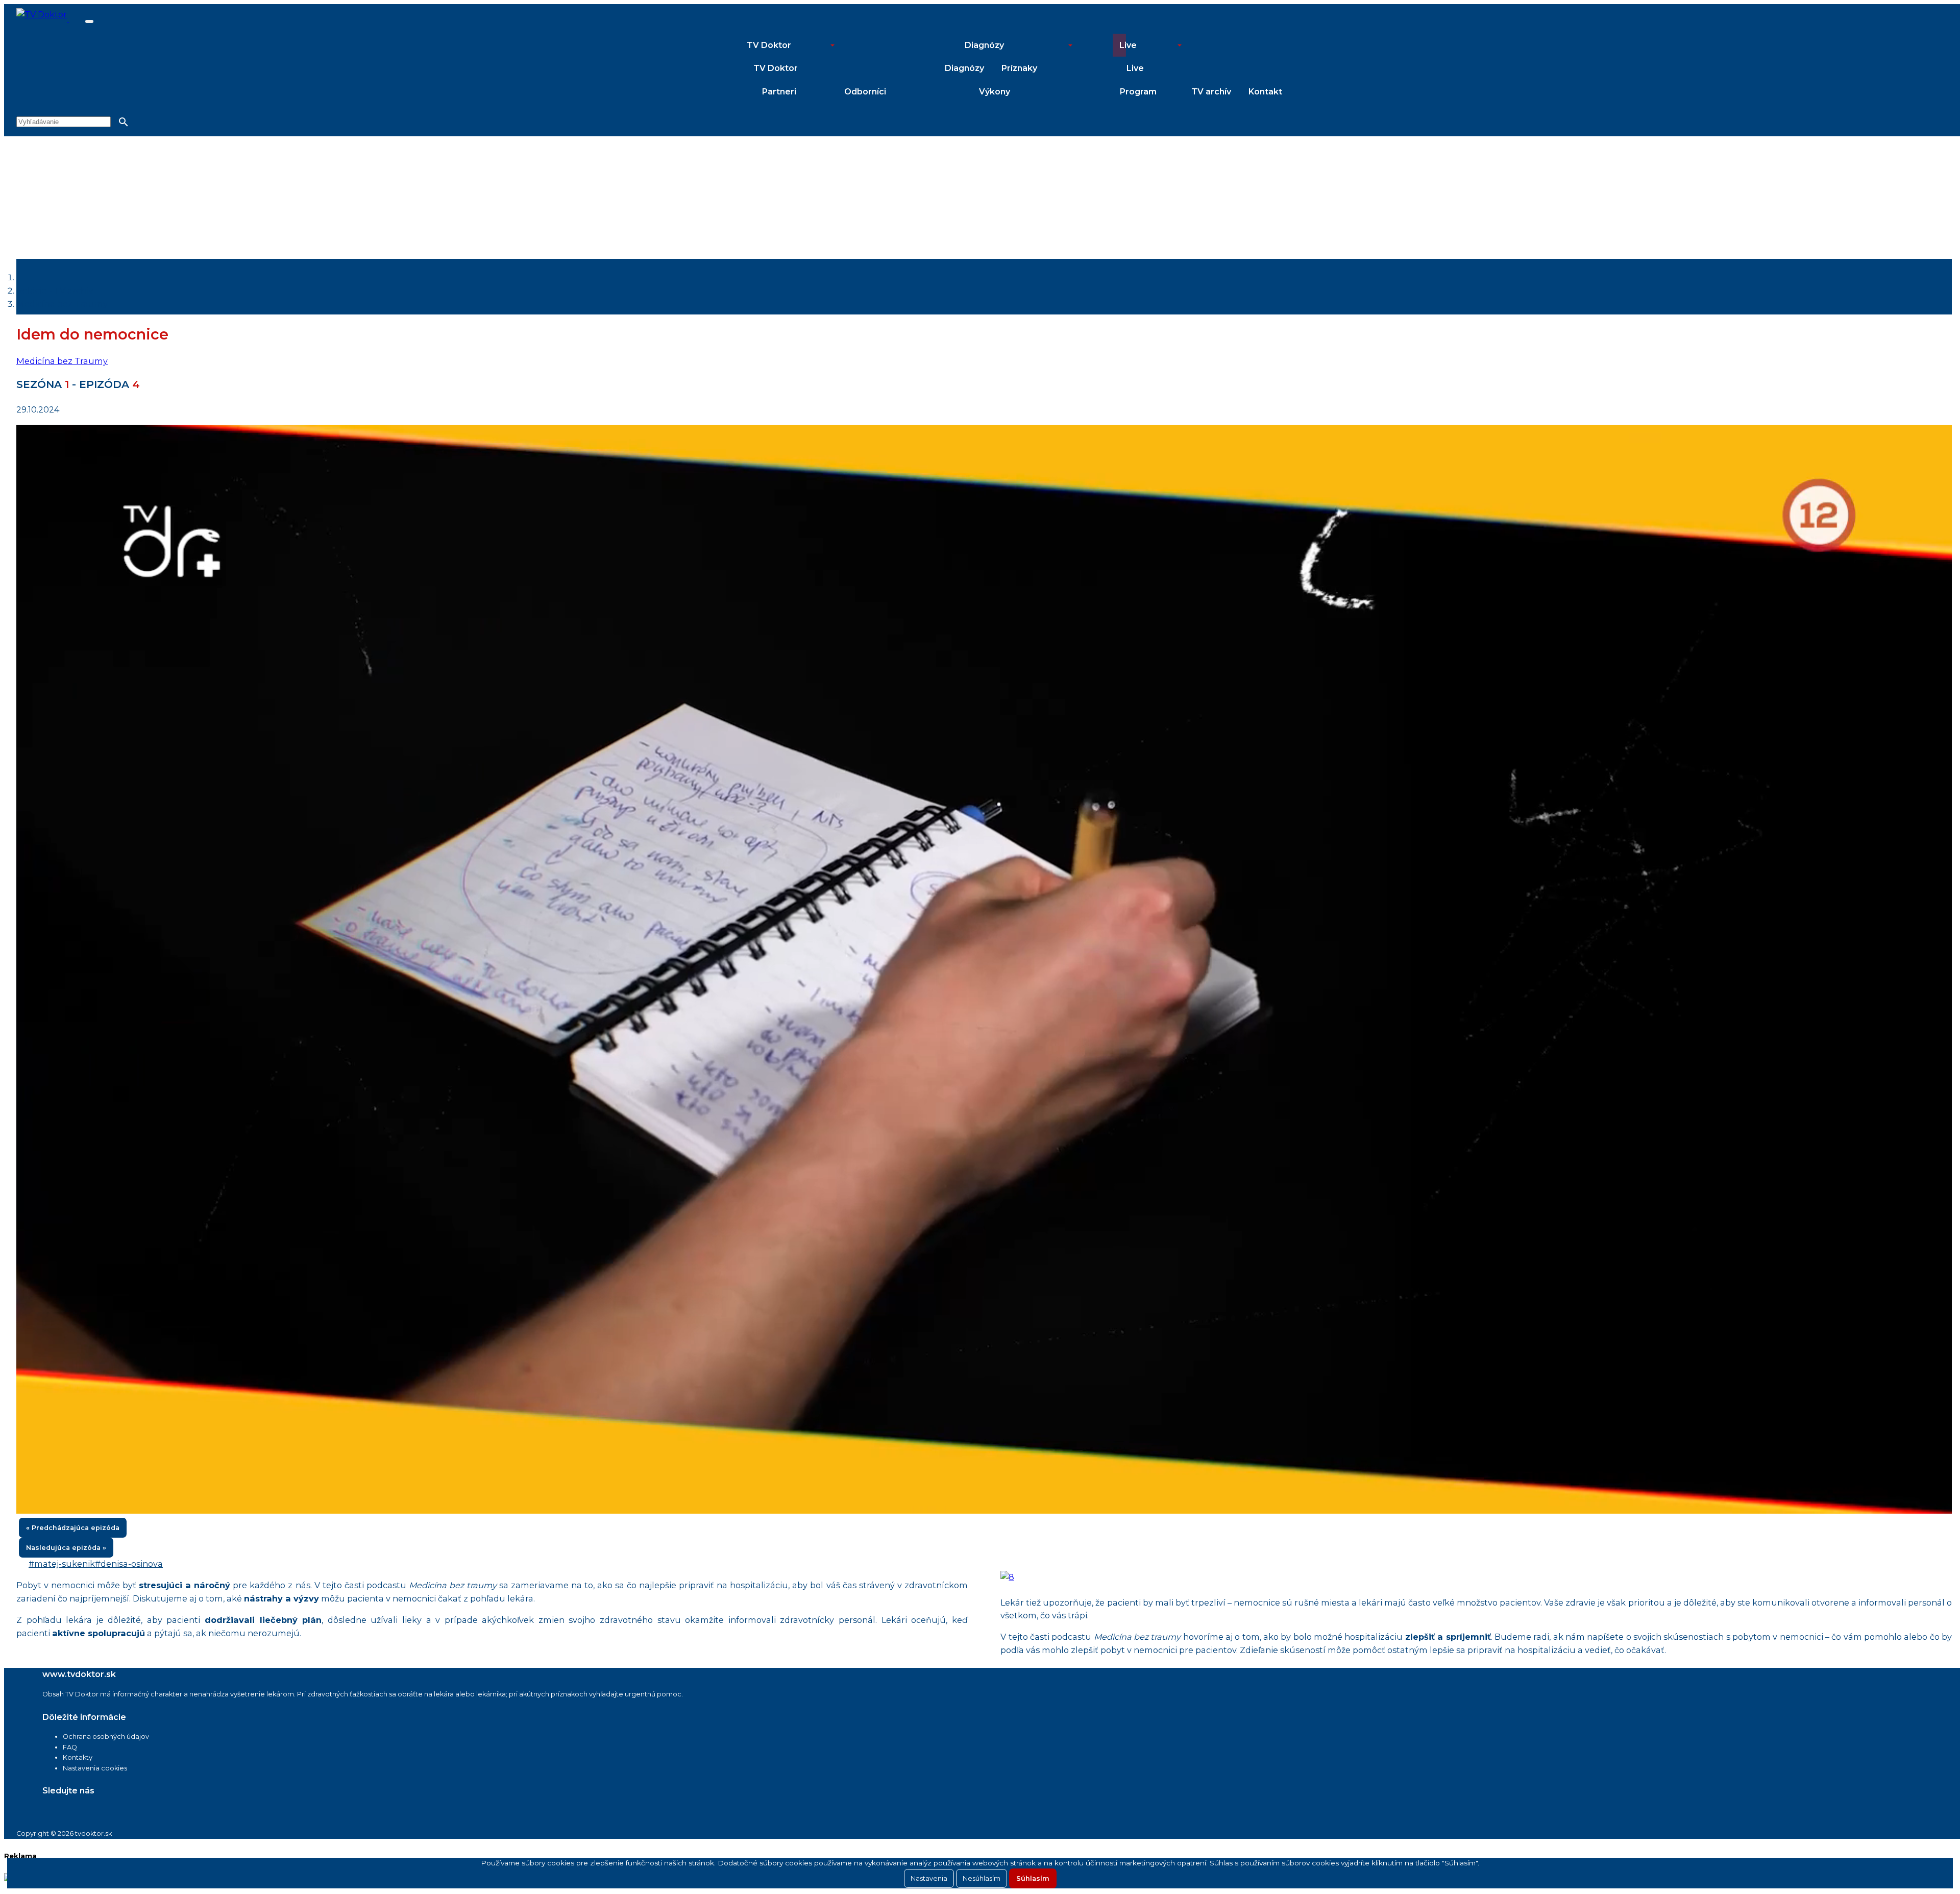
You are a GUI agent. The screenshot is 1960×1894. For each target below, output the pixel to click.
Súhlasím (1033, 1878)
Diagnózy (964, 68)
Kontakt (1265, 92)
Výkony (995, 92)
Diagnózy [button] (984, 45)
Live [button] (1128, 45)
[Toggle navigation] (89, 21)
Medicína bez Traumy (62, 304)
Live (1135, 68)
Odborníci (865, 92)
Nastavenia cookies (95, 1768)
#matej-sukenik (62, 1564)
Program (1138, 92)
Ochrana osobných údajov (106, 1737)
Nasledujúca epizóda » (66, 1548)
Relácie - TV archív (55, 290)
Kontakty (78, 1757)
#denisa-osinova (129, 1564)
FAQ (70, 1747)
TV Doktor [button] (769, 45)
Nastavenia (929, 1878)
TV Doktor (776, 68)
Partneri (779, 92)
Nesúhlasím (982, 1878)
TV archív (1211, 92)
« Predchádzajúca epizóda (73, 1528)
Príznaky (1019, 68)
